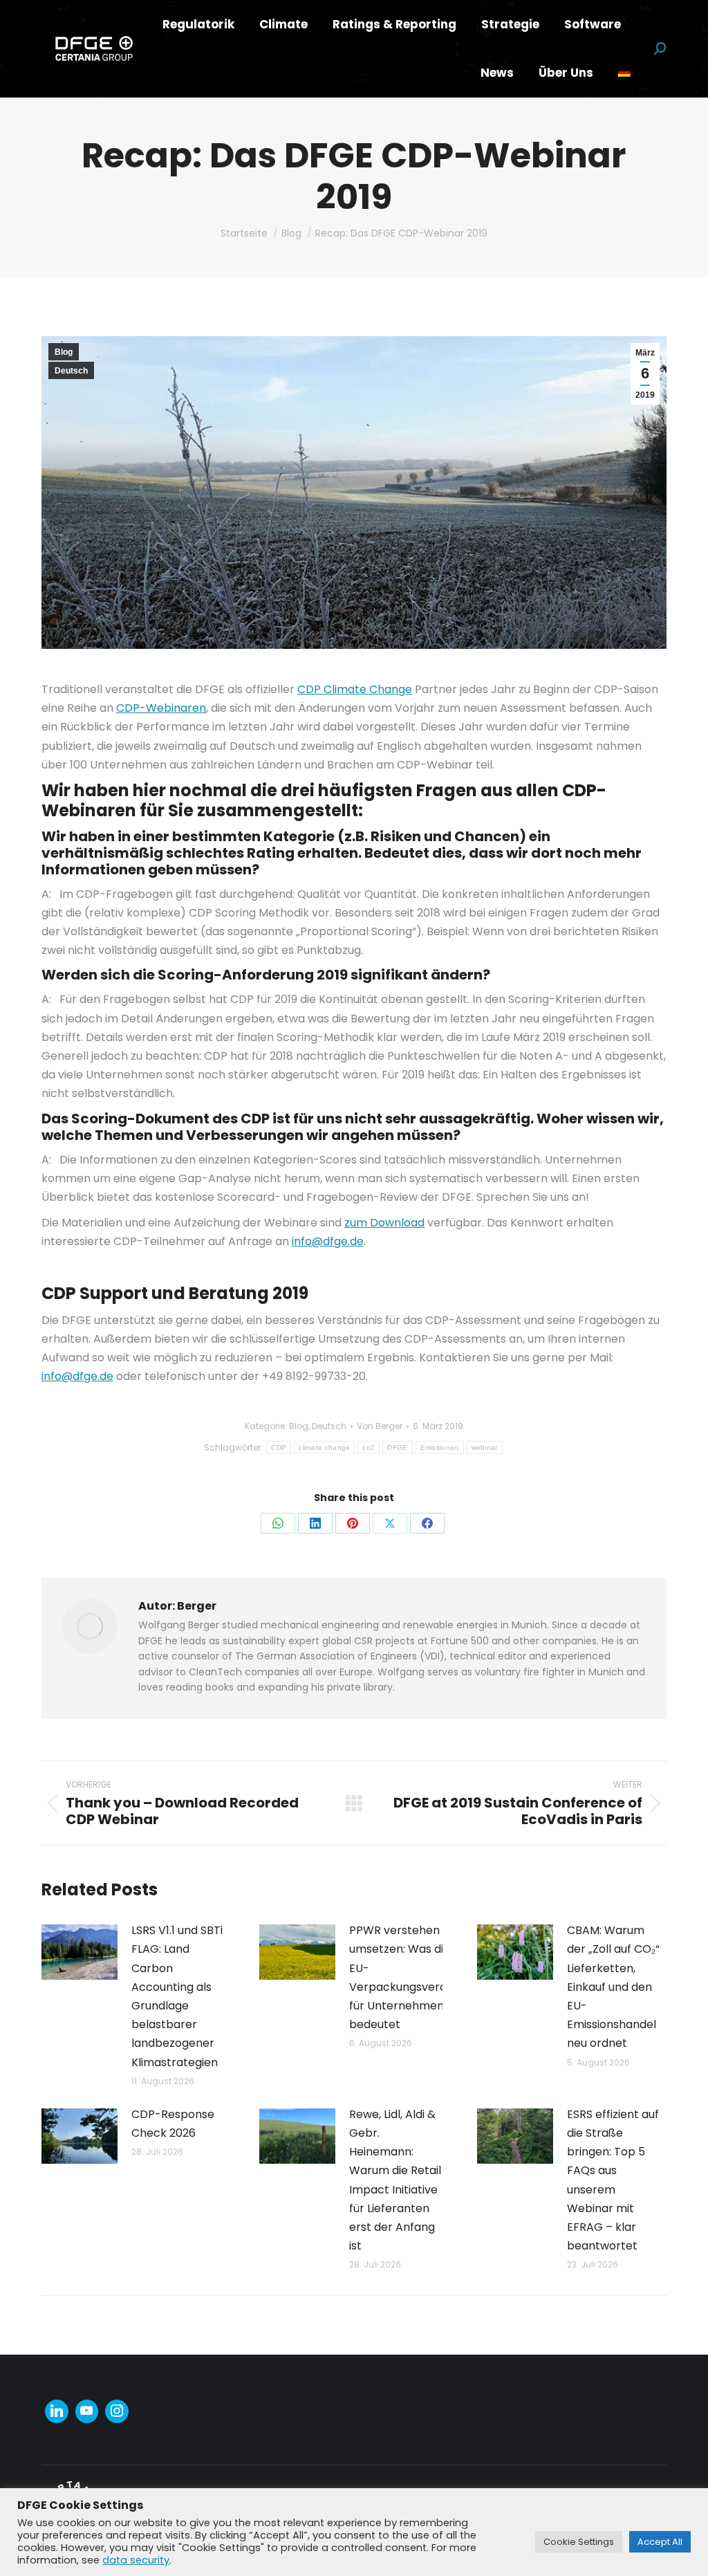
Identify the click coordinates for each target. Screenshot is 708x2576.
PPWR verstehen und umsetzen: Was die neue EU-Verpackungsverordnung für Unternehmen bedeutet (417, 1977)
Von (380, 1426)
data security (136, 2560)
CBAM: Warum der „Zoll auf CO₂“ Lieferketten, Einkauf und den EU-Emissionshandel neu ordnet (613, 1987)
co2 (369, 1447)
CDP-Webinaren (161, 708)
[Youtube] (87, 2411)
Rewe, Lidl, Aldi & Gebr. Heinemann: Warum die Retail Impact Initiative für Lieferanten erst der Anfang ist (395, 2180)
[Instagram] (117, 2411)
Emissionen (440, 1447)
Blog (64, 352)
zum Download (384, 1223)
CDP (279, 1447)
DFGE (397, 1447)
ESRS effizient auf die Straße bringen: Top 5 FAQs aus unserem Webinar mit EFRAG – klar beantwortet (613, 2180)
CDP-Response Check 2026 (173, 2124)
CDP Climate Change (355, 689)
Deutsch (71, 371)
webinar (485, 1447)
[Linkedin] (57, 2411)
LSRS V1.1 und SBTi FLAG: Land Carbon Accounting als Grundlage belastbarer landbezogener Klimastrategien (177, 1996)
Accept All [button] (660, 2542)
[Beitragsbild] (80, 1952)
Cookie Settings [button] (579, 2542)
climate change (324, 1447)
